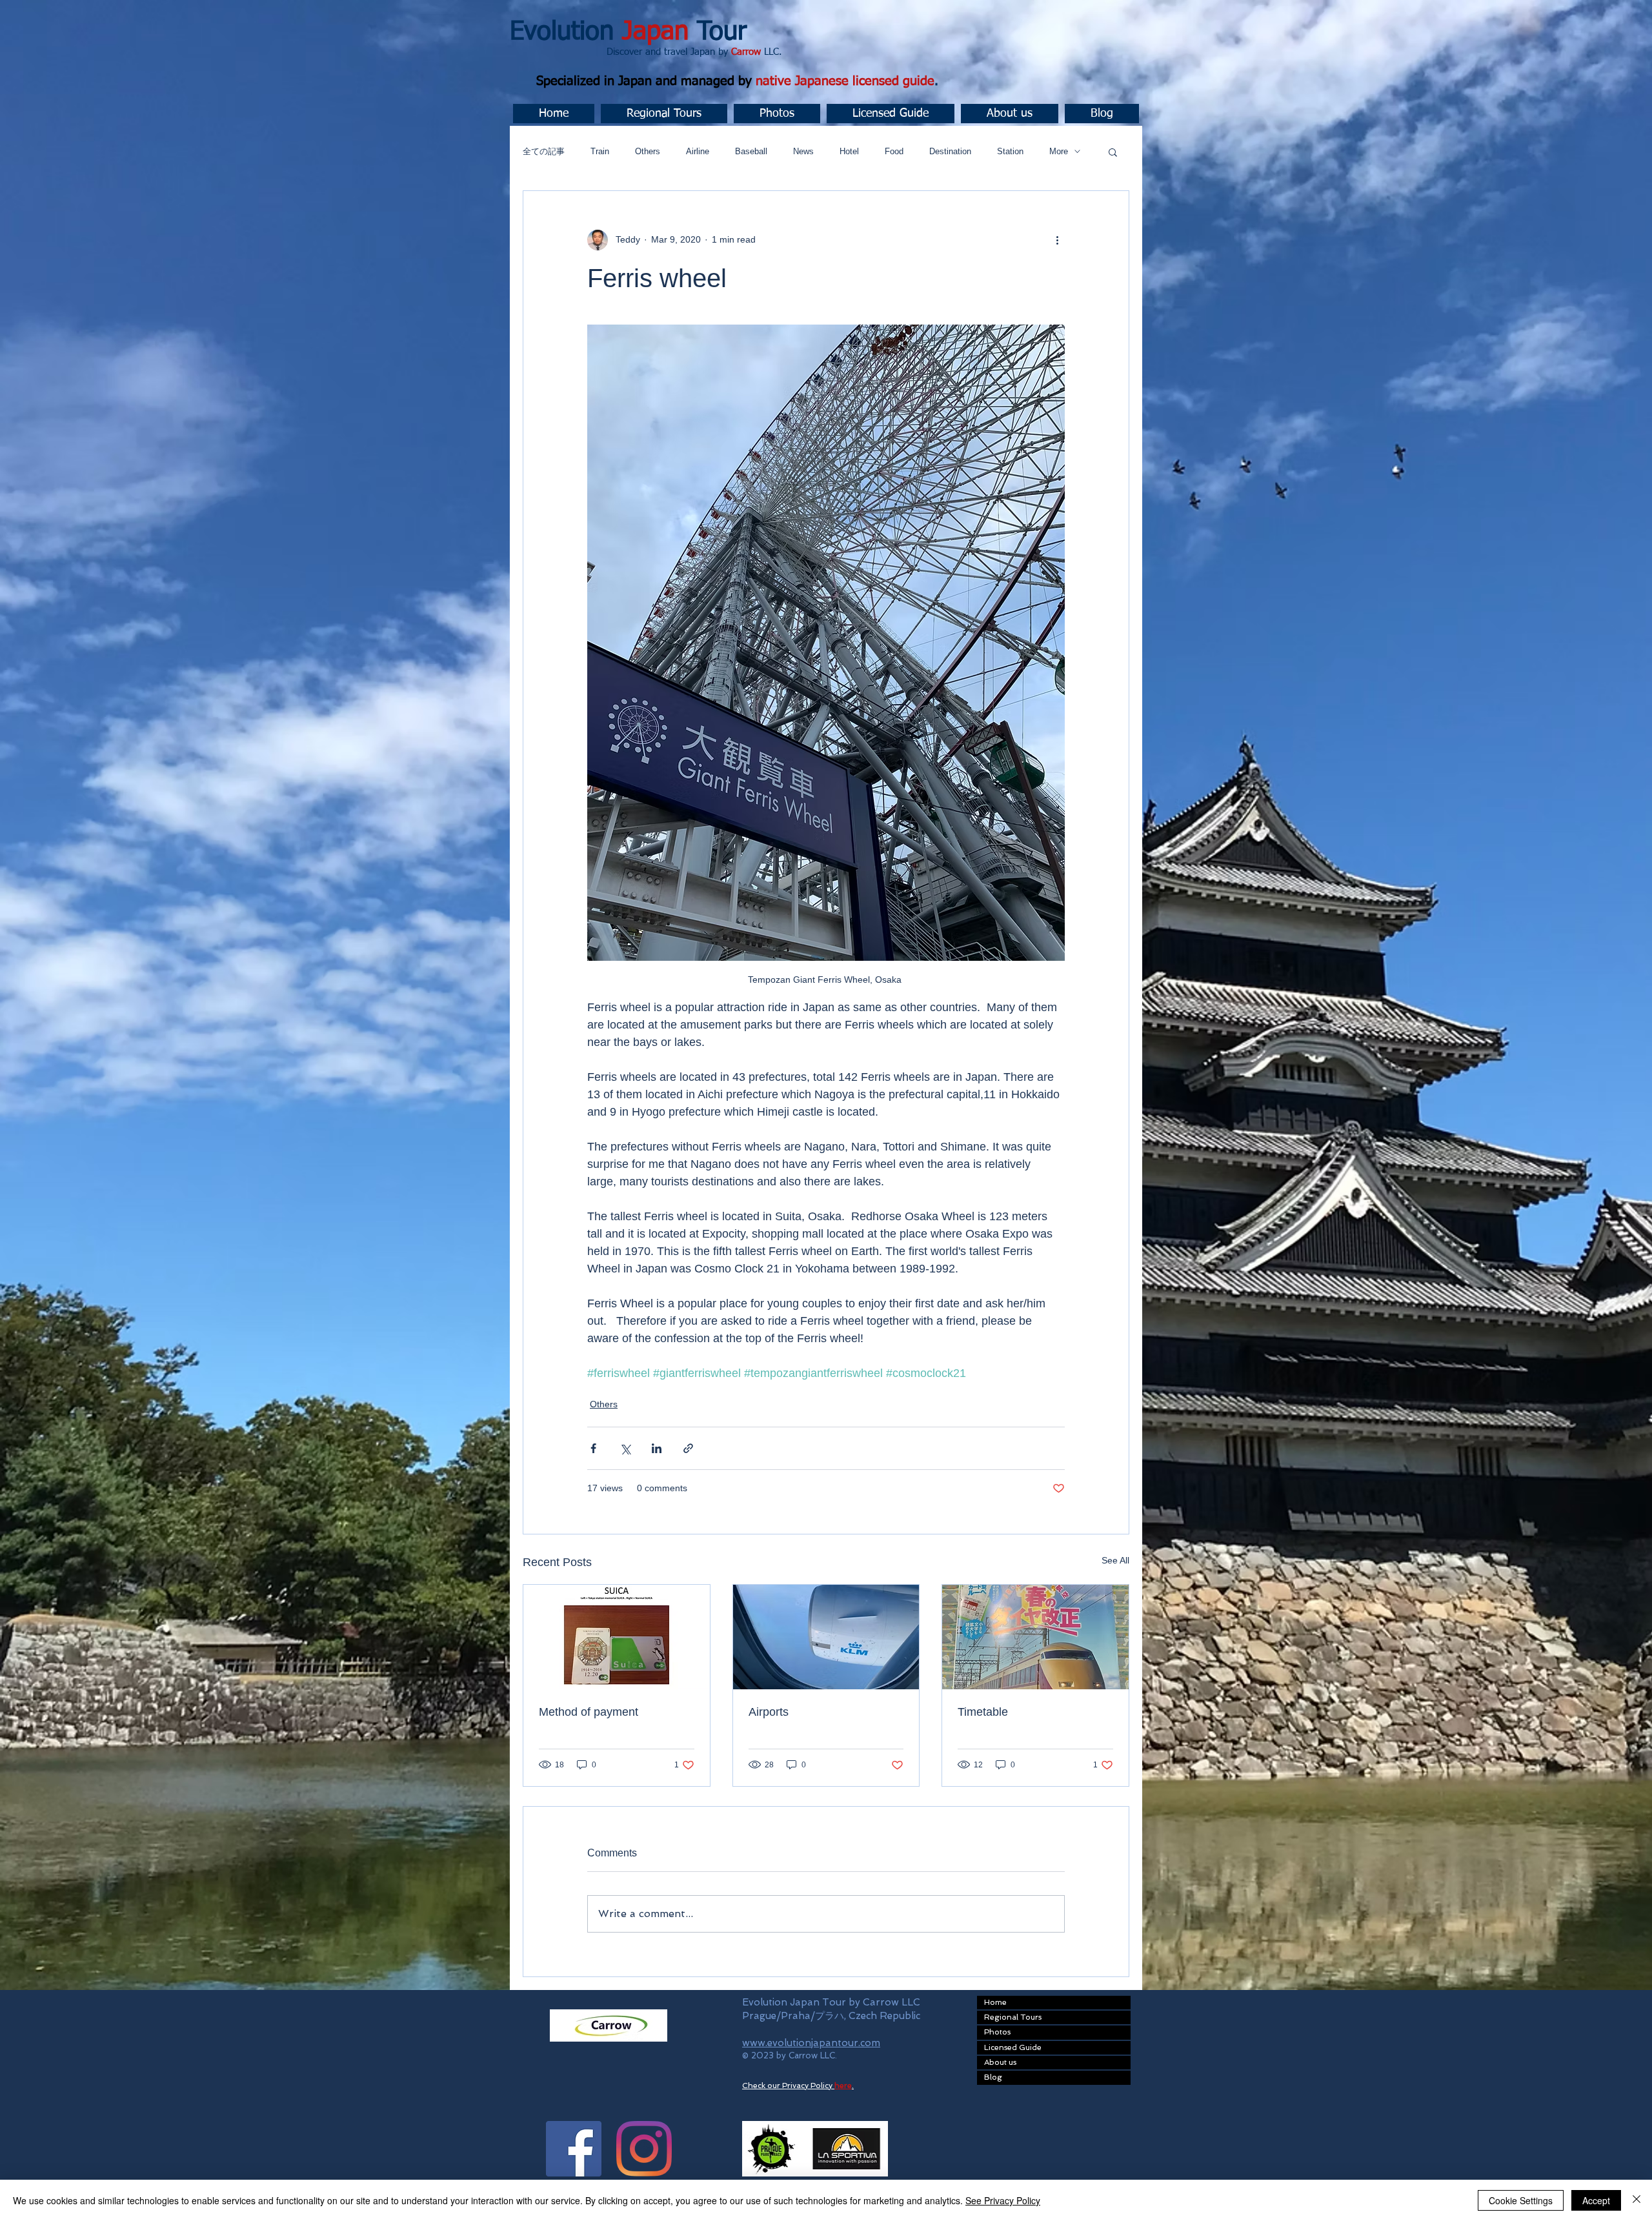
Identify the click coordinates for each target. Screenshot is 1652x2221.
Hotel (849, 151)
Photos (997, 2032)
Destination (950, 151)
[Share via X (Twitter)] (625, 1448)
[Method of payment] (617, 1637)
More (1059, 151)
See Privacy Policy (1003, 2200)
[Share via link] (688, 1448)
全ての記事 (544, 151)
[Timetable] (1035, 1637)
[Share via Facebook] (593, 1448)
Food (894, 151)
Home (995, 2002)
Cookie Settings (1521, 2200)
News (803, 151)
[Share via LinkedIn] (657, 1448)
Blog (993, 2077)
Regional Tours (1013, 2017)
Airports (769, 1712)
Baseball (751, 151)
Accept (1596, 2200)
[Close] (1637, 2200)
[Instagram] (644, 2149)
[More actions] (1057, 240)
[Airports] (826, 1637)
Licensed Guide (1013, 2047)
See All (1115, 1560)
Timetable (983, 1712)
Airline (698, 151)
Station (1010, 151)
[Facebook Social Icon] (574, 2149)
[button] (664, 114)
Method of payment (589, 1712)
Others (648, 151)
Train (600, 151)
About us (1000, 2062)
